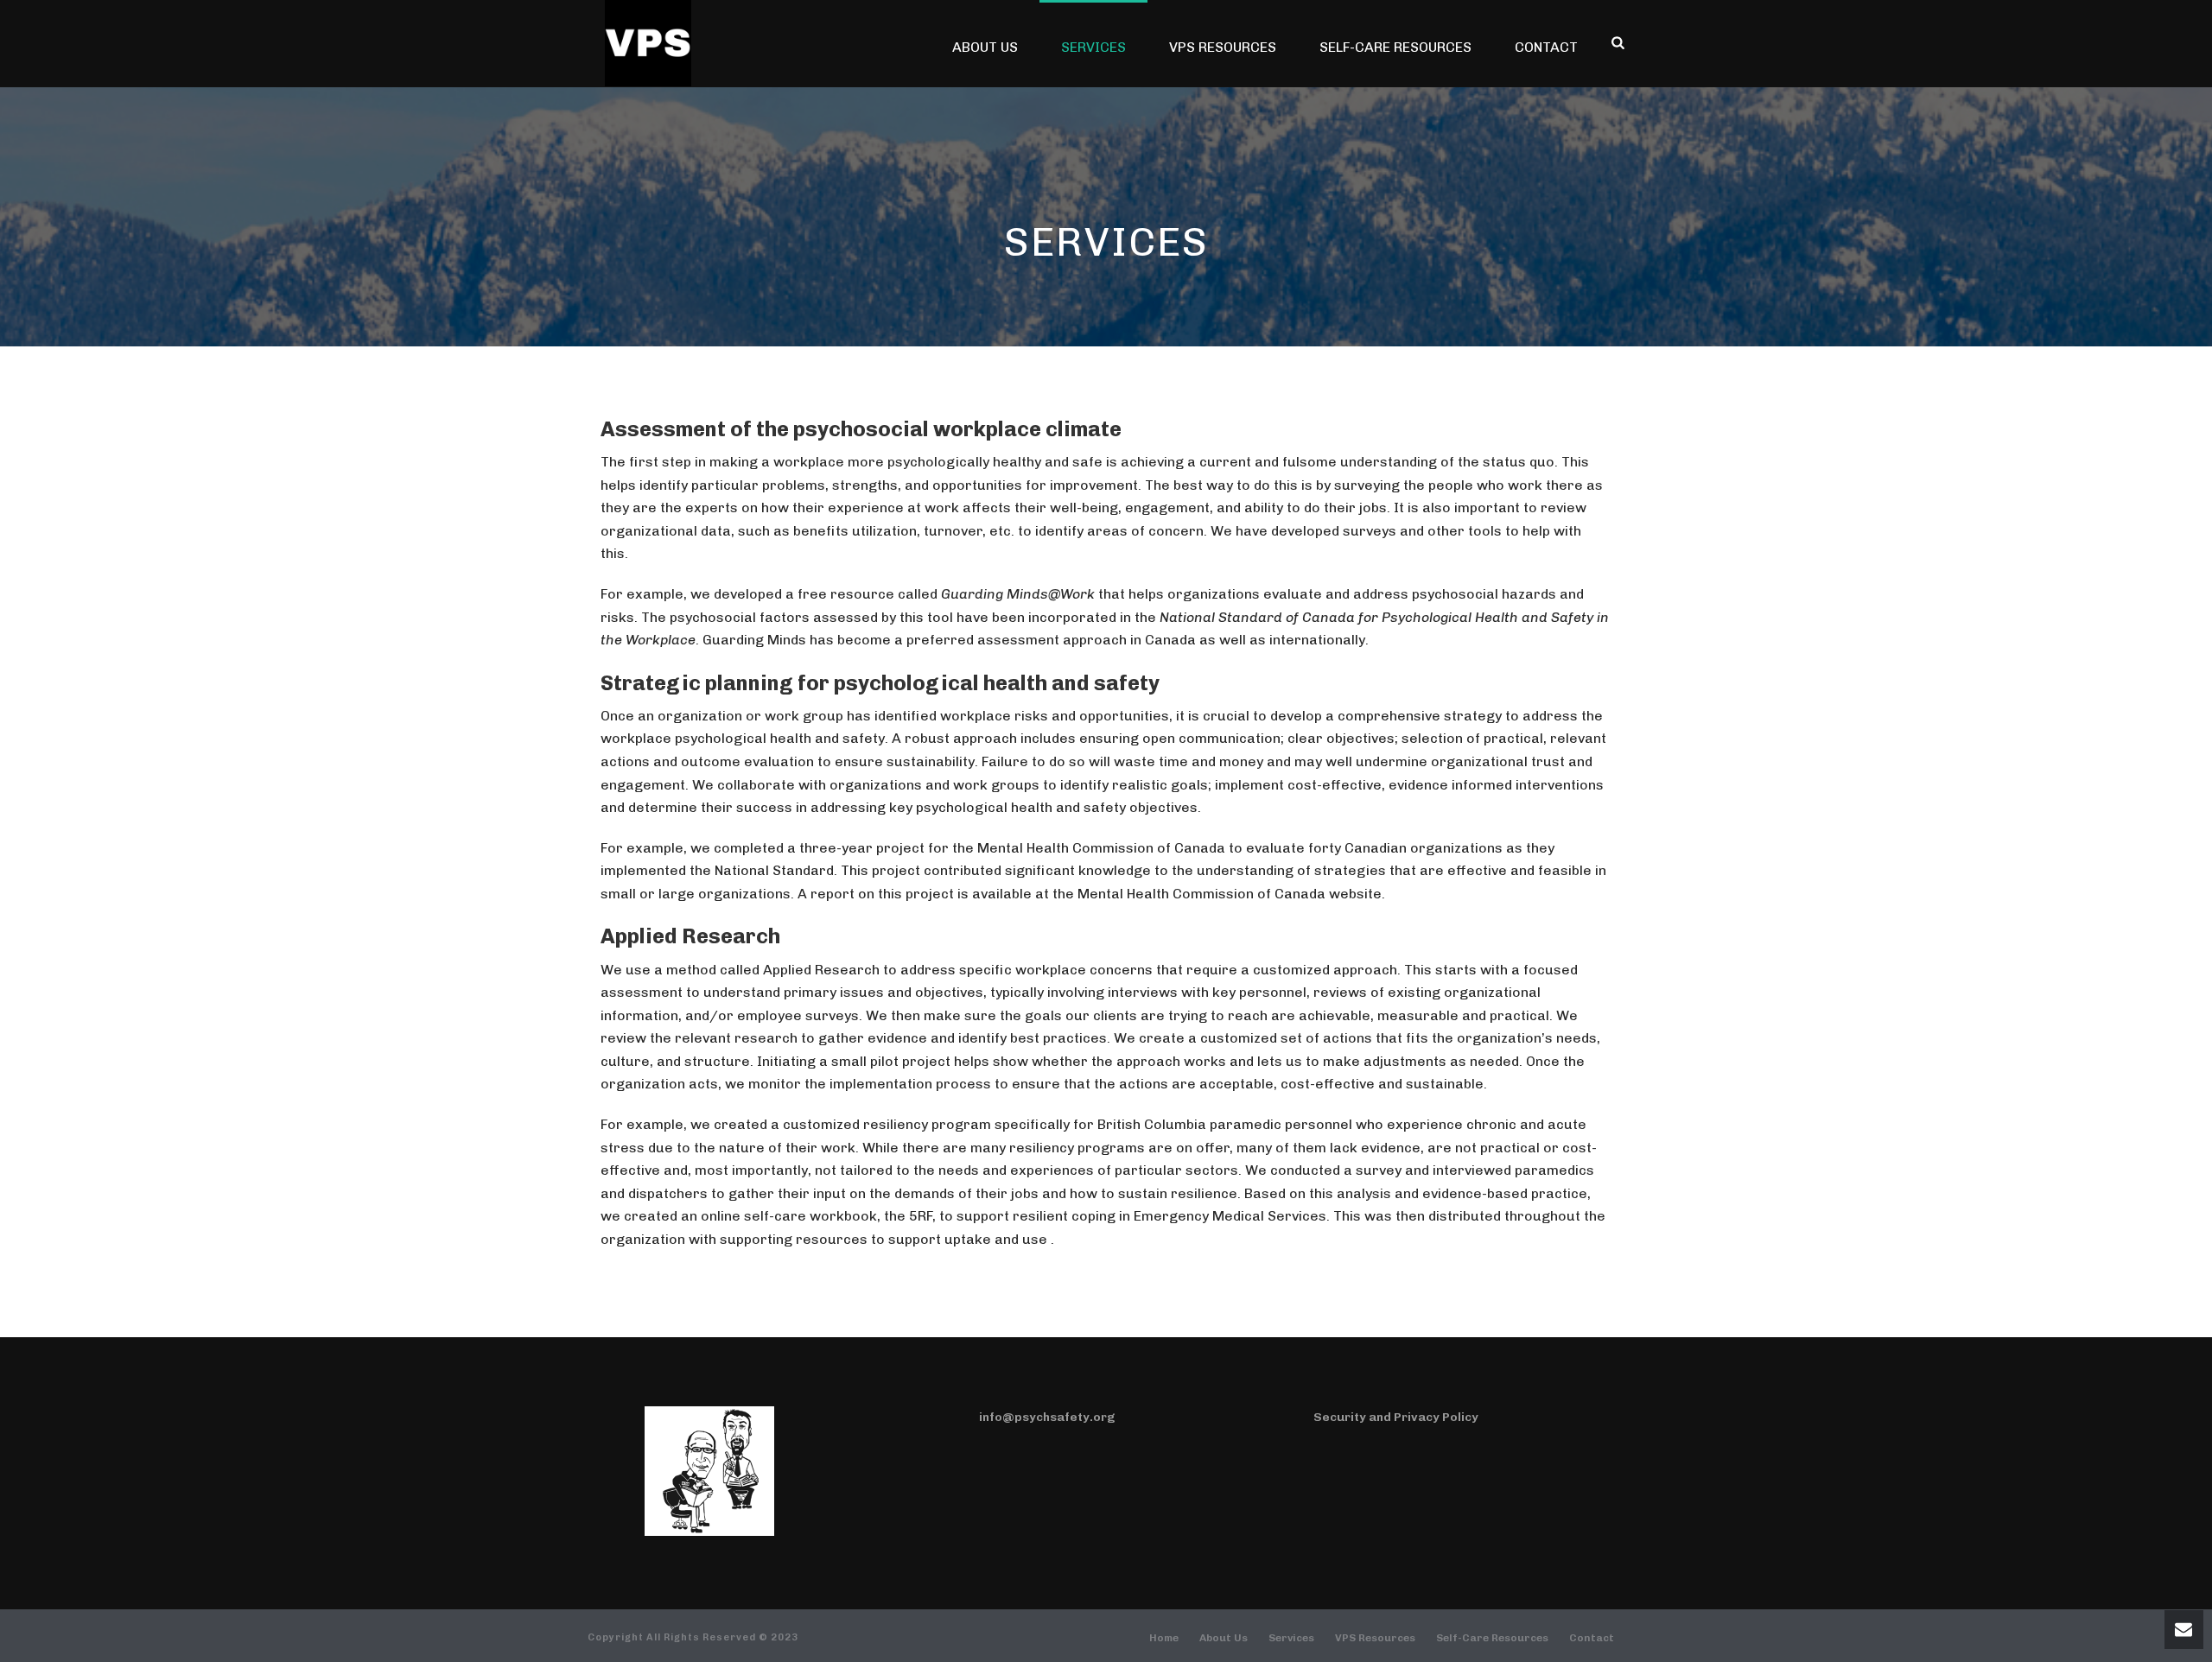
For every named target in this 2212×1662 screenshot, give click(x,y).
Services (1093, 47)
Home (1164, 1638)
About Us (985, 47)
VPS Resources (1223, 47)
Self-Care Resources (1395, 47)
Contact (1546, 47)
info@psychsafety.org (1047, 1417)
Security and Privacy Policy (1396, 1417)
